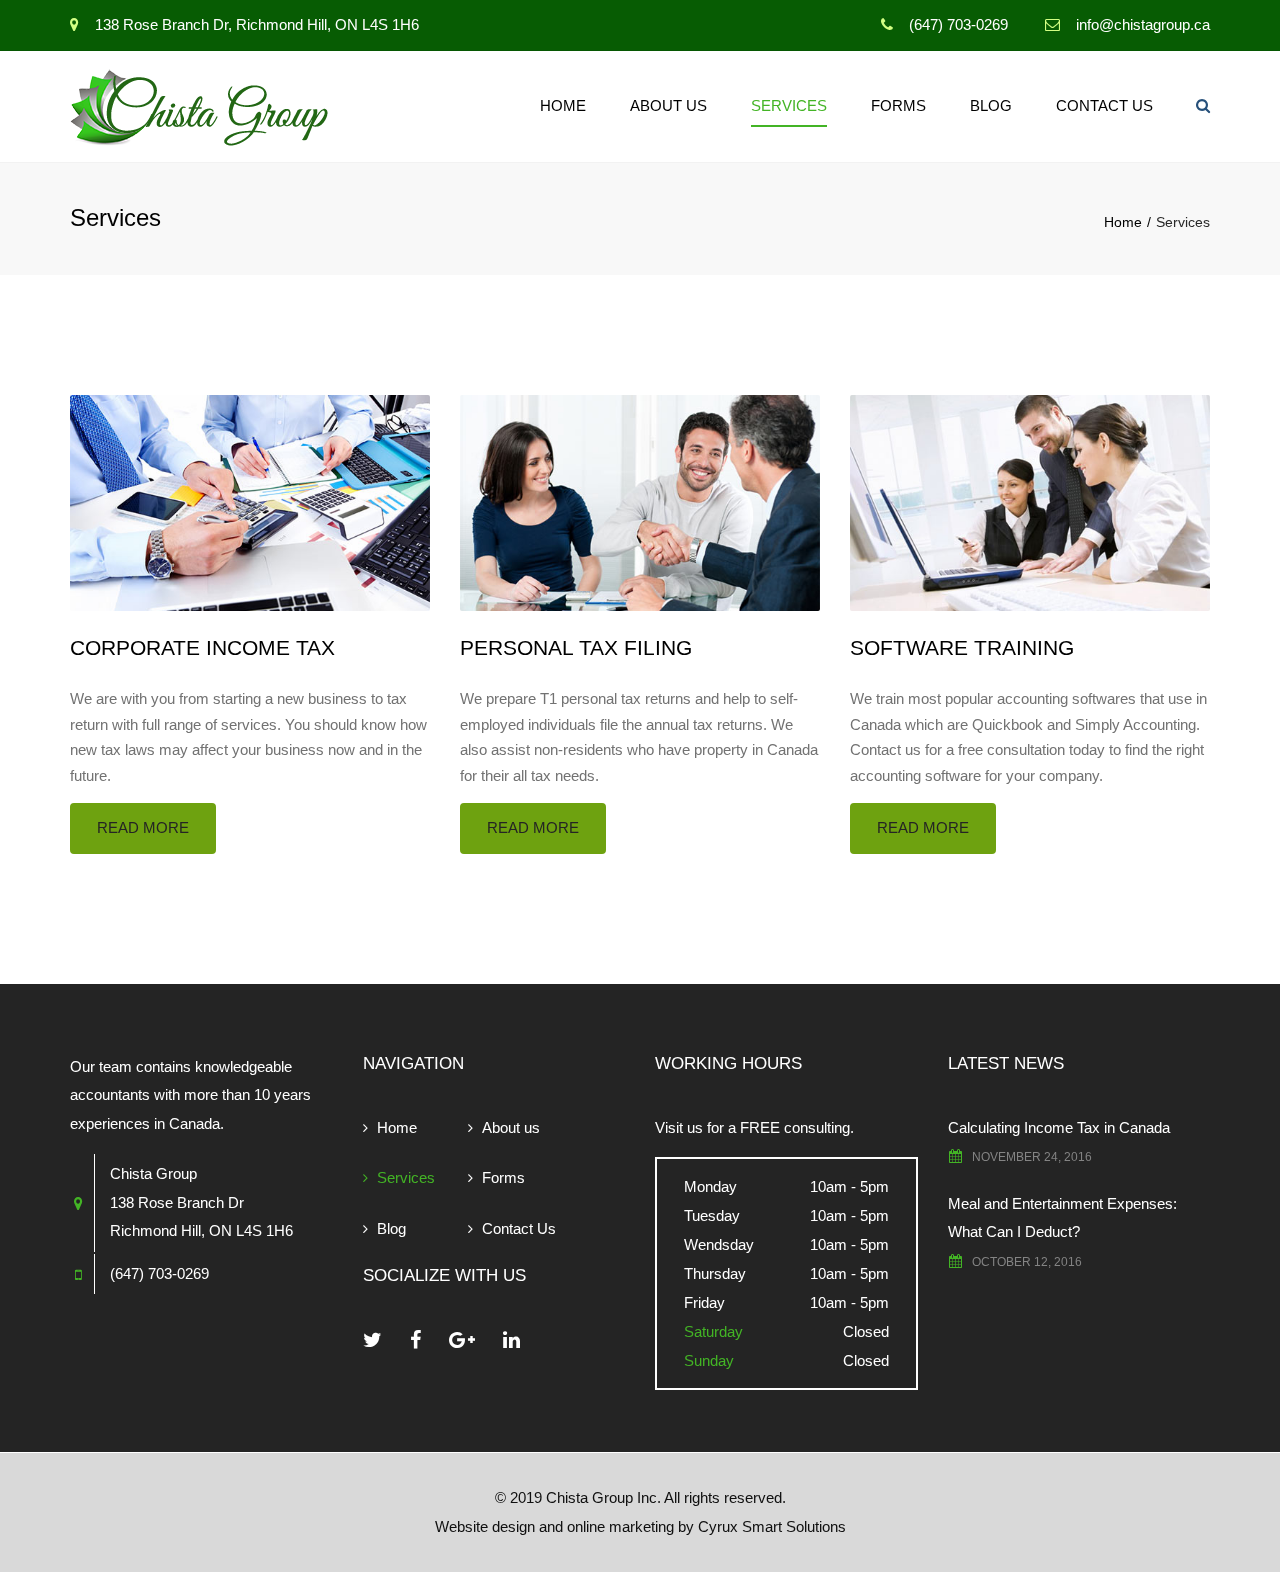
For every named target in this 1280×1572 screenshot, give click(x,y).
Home (563, 105)
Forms (898, 105)
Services (789, 105)
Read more (143, 827)
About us (668, 105)
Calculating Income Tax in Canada (1059, 1127)
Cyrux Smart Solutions (772, 1526)
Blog (991, 105)
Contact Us (1104, 105)
